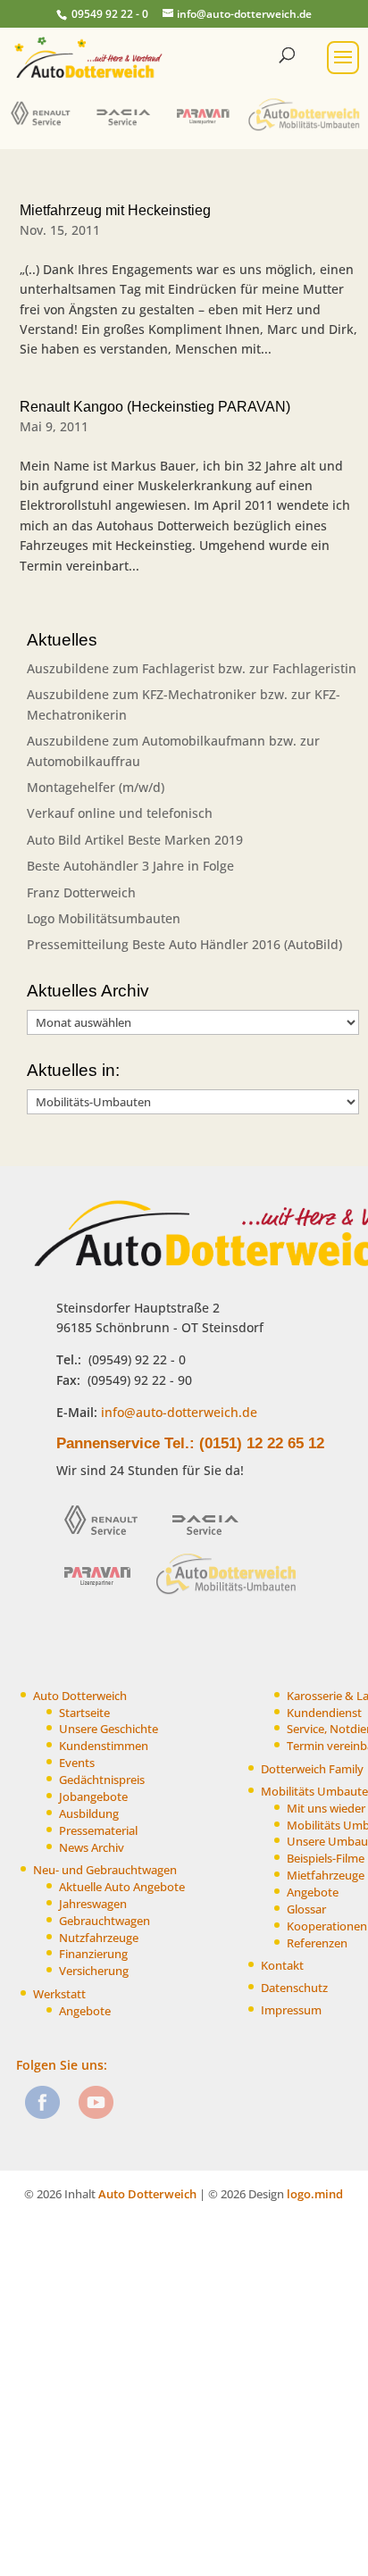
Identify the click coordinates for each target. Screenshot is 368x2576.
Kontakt (282, 1966)
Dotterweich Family (312, 1769)
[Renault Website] (44, 129)
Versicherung (94, 1971)
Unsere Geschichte (109, 1729)
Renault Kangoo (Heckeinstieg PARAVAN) (155, 407)
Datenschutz (294, 1988)
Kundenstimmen (104, 1746)
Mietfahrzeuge (326, 1876)
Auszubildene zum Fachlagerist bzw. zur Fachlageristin (192, 668)
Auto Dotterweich (80, 1696)
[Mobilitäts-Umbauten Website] (305, 129)
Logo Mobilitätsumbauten (104, 918)
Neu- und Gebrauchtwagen (105, 1870)
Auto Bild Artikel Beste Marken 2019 (135, 840)
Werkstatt (59, 1994)
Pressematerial (98, 1831)
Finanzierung (93, 1954)
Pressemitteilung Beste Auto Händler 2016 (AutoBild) (184, 944)
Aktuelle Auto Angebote (122, 1887)
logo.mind (315, 2194)
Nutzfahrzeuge (99, 1938)
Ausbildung (89, 1814)
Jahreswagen (93, 1904)
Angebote (85, 2011)
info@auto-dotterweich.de (177, 1412)
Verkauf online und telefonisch (120, 813)
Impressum (291, 2010)
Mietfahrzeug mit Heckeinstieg (115, 210)
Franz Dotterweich (81, 892)
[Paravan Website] (207, 129)
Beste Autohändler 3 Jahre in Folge (130, 866)
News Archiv (92, 1848)
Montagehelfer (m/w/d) (96, 787)
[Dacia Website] (127, 129)
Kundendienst (324, 1713)
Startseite (84, 1713)
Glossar (306, 1909)
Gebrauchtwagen (105, 1921)
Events (77, 1763)
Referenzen (317, 1943)
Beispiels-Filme (326, 1859)
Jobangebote (93, 1797)
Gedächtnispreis (102, 1780)
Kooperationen (327, 1926)
